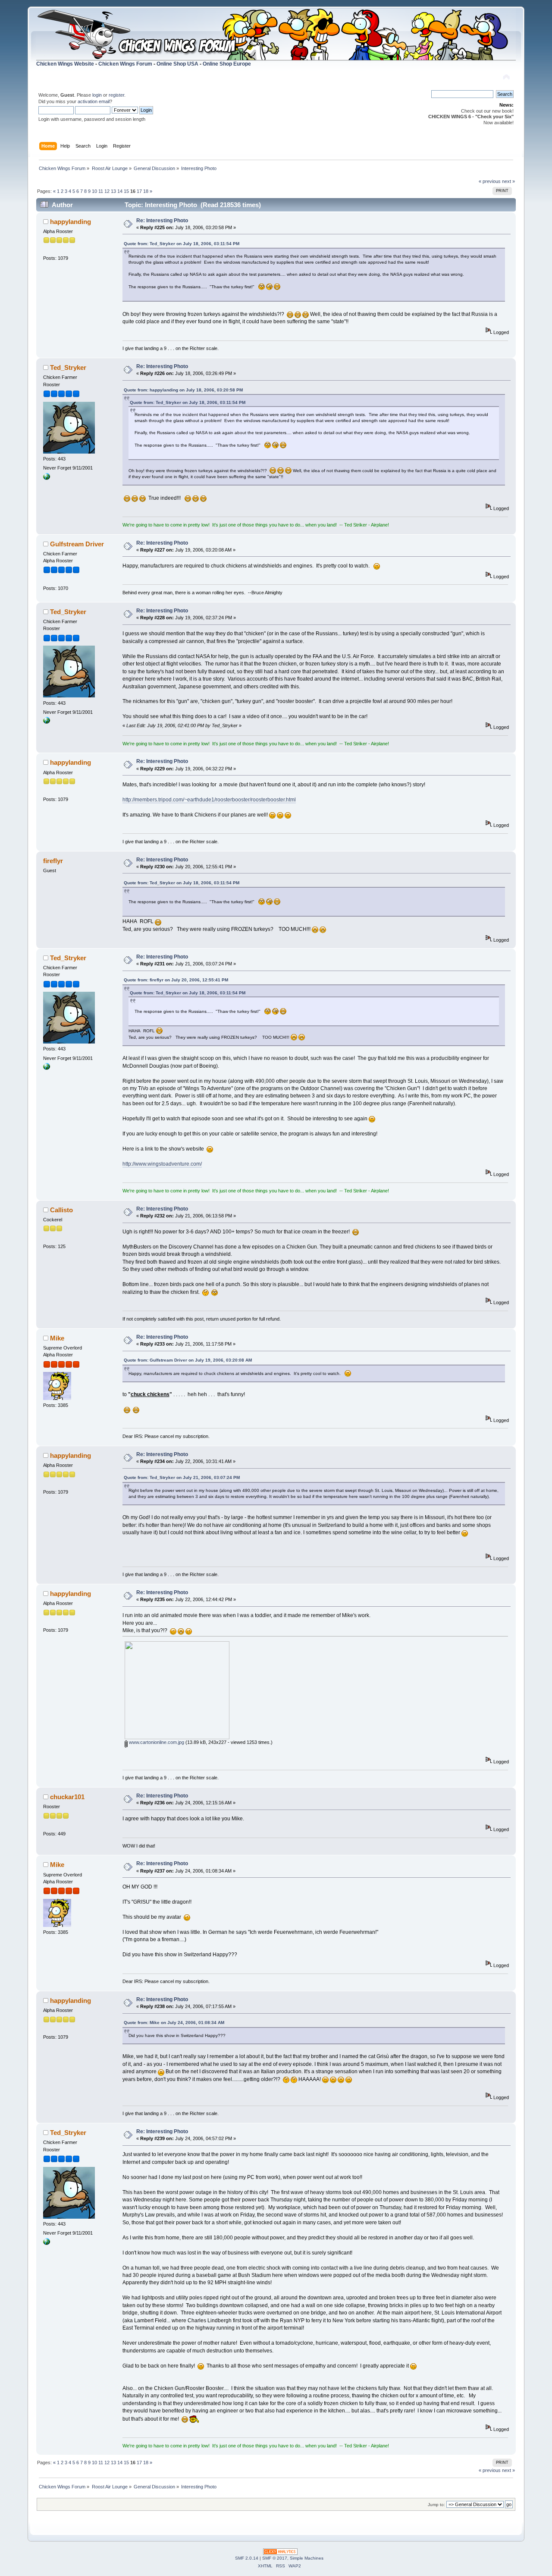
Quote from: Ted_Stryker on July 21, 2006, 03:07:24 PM (182, 1477)
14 (120, 191)
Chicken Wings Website (65, 64)
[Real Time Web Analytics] (280, 2553)
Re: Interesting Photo (162, 221)
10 (94, 191)
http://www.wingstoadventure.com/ (162, 1164)
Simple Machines (307, 2558)
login (97, 95)
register (116, 95)
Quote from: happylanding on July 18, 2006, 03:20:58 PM (183, 390)
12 (107, 191)
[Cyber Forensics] (47, 478)
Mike (57, 1338)
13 (113, 191)
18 (146, 191)
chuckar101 (67, 1797)
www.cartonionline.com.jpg (156, 1742)
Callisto (61, 1210)
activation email (94, 101)
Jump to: (436, 2505)
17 (139, 191)
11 (101, 191)
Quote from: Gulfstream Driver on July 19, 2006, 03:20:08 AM (188, 1360)
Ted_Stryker (68, 367)
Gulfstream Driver (77, 544)
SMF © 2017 (275, 2558)
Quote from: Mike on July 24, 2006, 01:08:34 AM (174, 2023)
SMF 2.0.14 (247, 2558)
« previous (490, 181)
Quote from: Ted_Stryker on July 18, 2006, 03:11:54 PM (182, 244)
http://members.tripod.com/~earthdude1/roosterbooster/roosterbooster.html (209, 800)
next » (508, 181)
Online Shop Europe (227, 64)
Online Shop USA (177, 64)
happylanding (71, 222)
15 (126, 191)
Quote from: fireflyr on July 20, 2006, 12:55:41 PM (176, 980)
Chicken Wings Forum (125, 64)
